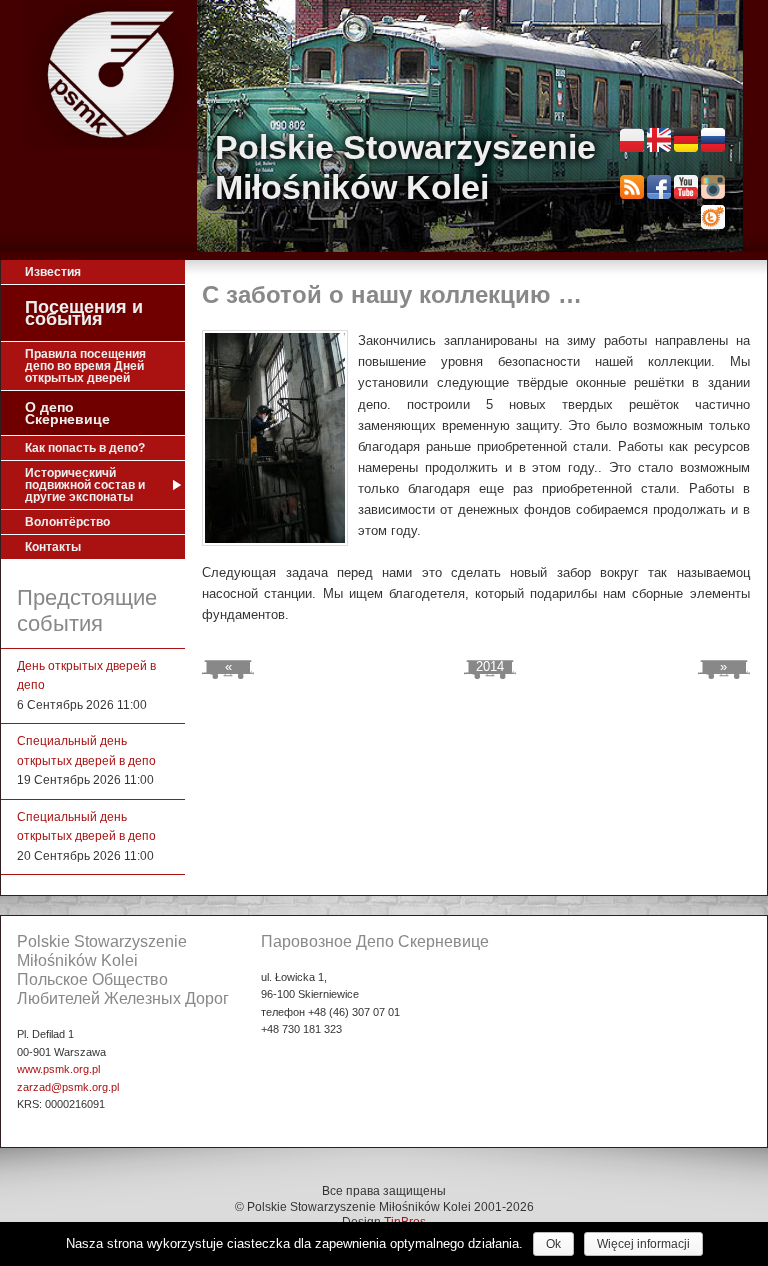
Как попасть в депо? (85, 448)
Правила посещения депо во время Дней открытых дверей (85, 366)
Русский (713, 140)
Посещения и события (84, 313)
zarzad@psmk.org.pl (68, 1087)
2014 (490, 666)
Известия (53, 272)
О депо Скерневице (67, 413)
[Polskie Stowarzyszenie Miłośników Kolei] (111, 75)
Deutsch (686, 140)
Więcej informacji (643, 1244)
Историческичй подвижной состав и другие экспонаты (85, 485)
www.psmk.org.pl (58, 1069)
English (659, 140)
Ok (553, 1244)
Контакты (53, 547)
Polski (632, 140)
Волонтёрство (67, 522)
